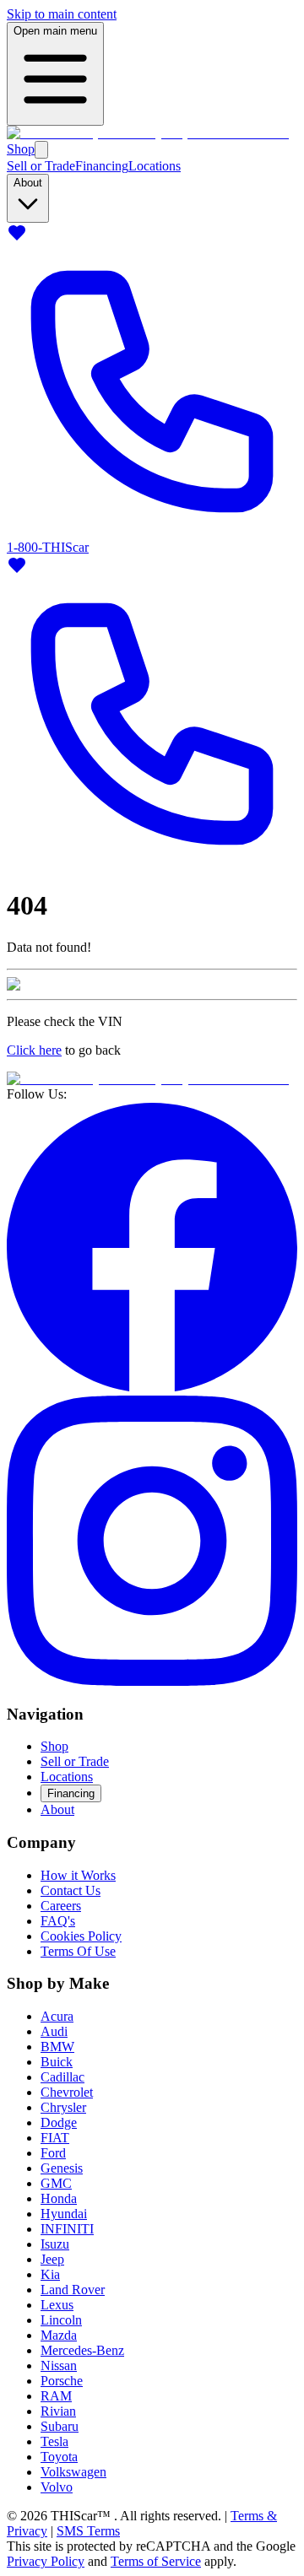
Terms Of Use (78, 1951)
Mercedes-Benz (82, 2350)
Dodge (59, 2122)
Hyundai (64, 2214)
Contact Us (71, 1890)
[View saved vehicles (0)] (17, 238)
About (57, 1809)
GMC (56, 2183)
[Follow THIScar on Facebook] (152, 1388)
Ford (53, 2153)
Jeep (52, 2259)
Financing (102, 166)
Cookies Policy (81, 1936)
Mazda (59, 2335)
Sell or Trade (41, 166)
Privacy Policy (46, 2561)
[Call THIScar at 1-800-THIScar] (152, 864)
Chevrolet (67, 2092)
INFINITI (67, 2229)
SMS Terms (88, 2531)
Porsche (62, 2381)
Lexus (57, 2305)
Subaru (60, 2426)
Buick (57, 2062)
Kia (50, 2274)
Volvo (57, 2487)
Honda (59, 2198)
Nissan (59, 2365)
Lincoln (61, 2320)
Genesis (62, 2168)
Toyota (59, 2457)
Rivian (58, 2411)
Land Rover (73, 2290)
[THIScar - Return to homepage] (148, 133)
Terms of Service (156, 2561)
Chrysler (63, 2107)
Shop (21, 149)
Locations (155, 166)
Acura (57, 2016)
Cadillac (62, 2077)
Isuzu (55, 2244)
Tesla (54, 2441)
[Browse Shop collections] (41, 150)
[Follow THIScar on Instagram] (152, 1681)
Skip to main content (62, 14)
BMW (57, 2047)
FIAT (55, 2138)
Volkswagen (73, 2472)
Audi (54, 2031)
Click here (34, 1050)
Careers (61, 1906)
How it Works (78, 1875)
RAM (56, 2396)
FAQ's (58, 1921)
